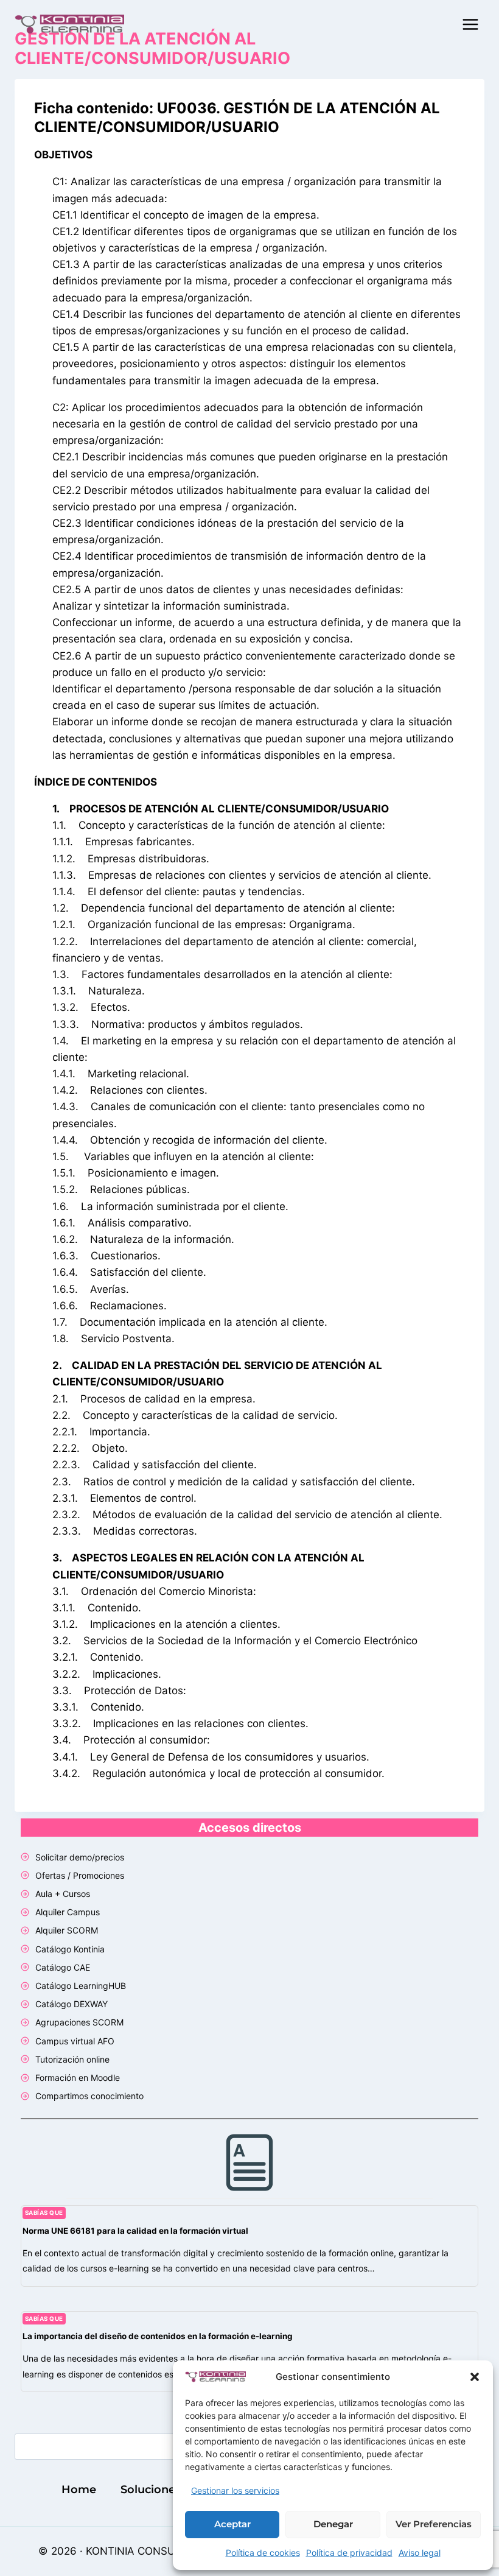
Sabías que (44, 2213)
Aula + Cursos (63, 1894)
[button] (475, 2377)
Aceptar (232, 2524)
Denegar (333, 2524)
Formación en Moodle (78, 2078)
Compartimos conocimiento (89, 2096)
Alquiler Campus (68, 1912)
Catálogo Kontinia (70, 1949)
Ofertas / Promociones (80, 1875)
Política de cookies (263, 2553)
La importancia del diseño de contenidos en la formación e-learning (158, 2336)
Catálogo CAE (63, 1967)
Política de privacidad (349, 2553)
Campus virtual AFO (75, 2041)
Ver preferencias (434, 2524)
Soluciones (151, 2490)
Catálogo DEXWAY (72, 2004)
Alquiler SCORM (67, 1930)
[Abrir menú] (470, 24)
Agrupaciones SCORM (79, 2022)
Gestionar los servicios (235, 2490)
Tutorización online (72, 2059)
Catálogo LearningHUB (81, 1986)
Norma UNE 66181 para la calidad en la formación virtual (135, 2231)
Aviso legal (420, 2553)
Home (79, 2490)
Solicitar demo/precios (80, 1857)
